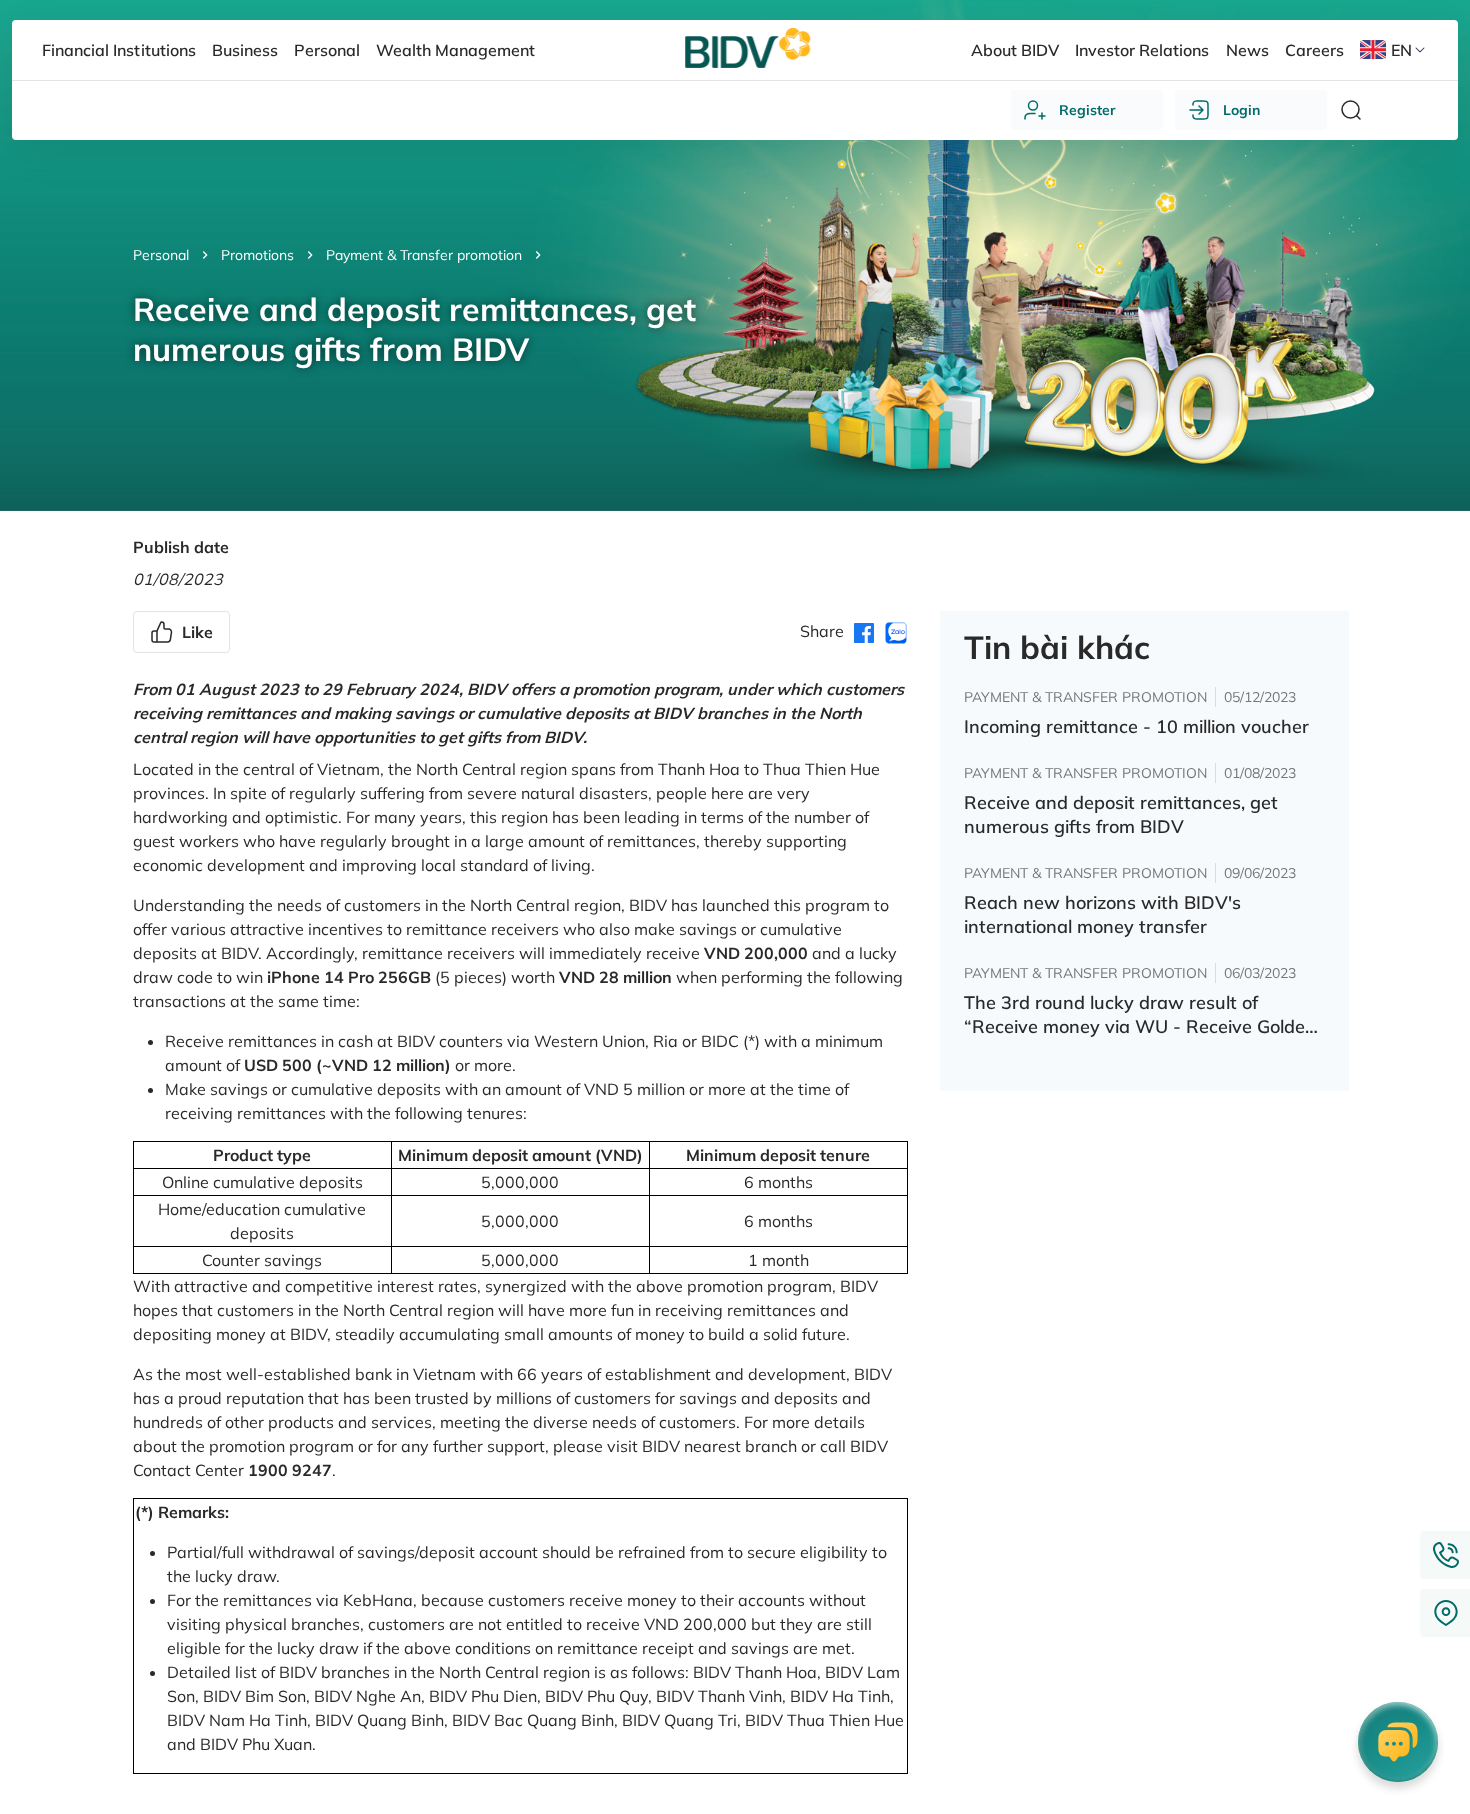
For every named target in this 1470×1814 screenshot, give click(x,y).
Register (1087, 110)
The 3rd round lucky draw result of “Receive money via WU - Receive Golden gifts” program (1140, 1015)
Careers (1314, 50)
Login (1241, 110)
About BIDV (1015, 50)
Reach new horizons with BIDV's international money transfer (1102, 914)
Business (245, 50)
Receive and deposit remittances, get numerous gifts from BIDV (1121, 814)
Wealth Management (455, 50)
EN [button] (1401, 50)
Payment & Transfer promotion (424, 255)
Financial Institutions (118, 50)
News (1247, 50)
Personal (161, 255)
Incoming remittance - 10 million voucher (1136, 726)
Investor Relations (1142, 50)
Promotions (257, 255)
